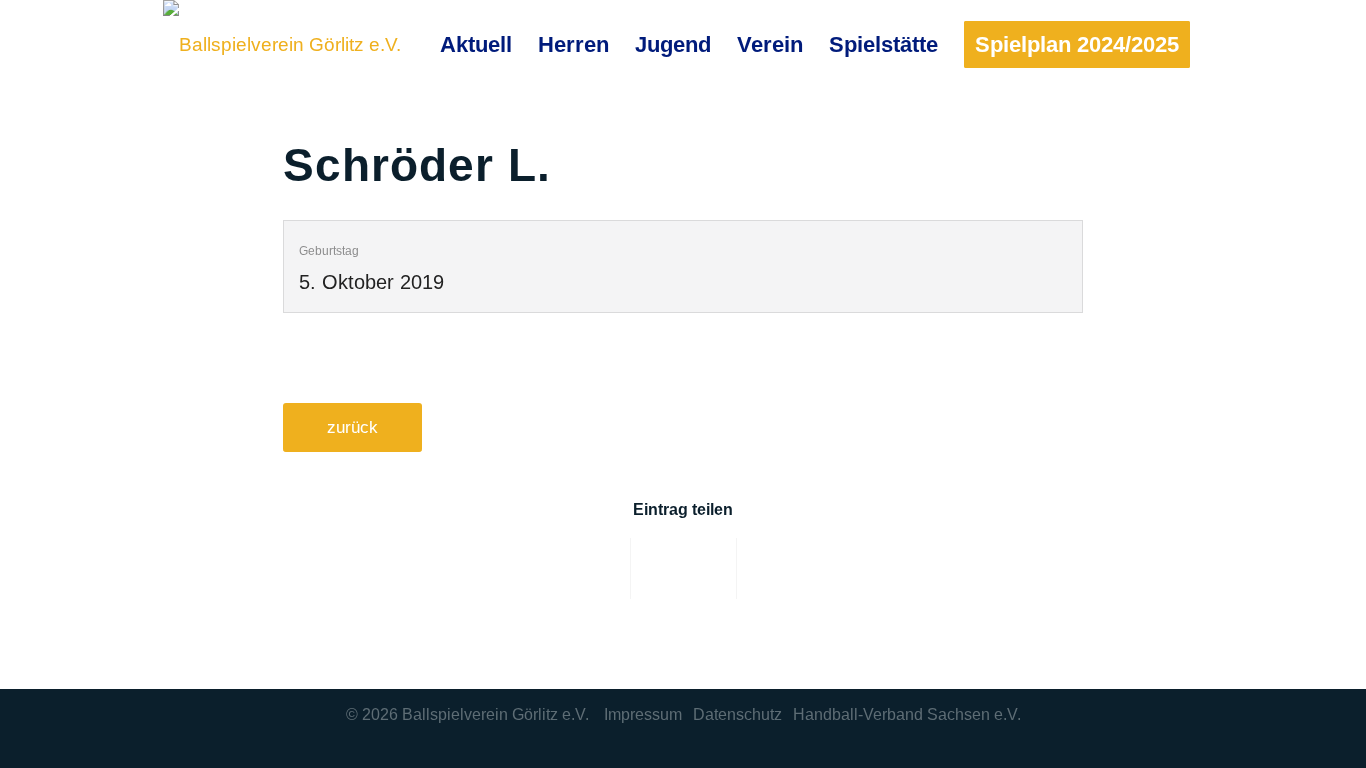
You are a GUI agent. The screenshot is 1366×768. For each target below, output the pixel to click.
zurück (352, 427)
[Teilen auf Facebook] (576, 568)
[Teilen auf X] (684, 568)
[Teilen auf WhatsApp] (790, 568)
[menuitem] (476, 45)
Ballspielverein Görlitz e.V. (495, 714)
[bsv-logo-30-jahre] (282, 45)
